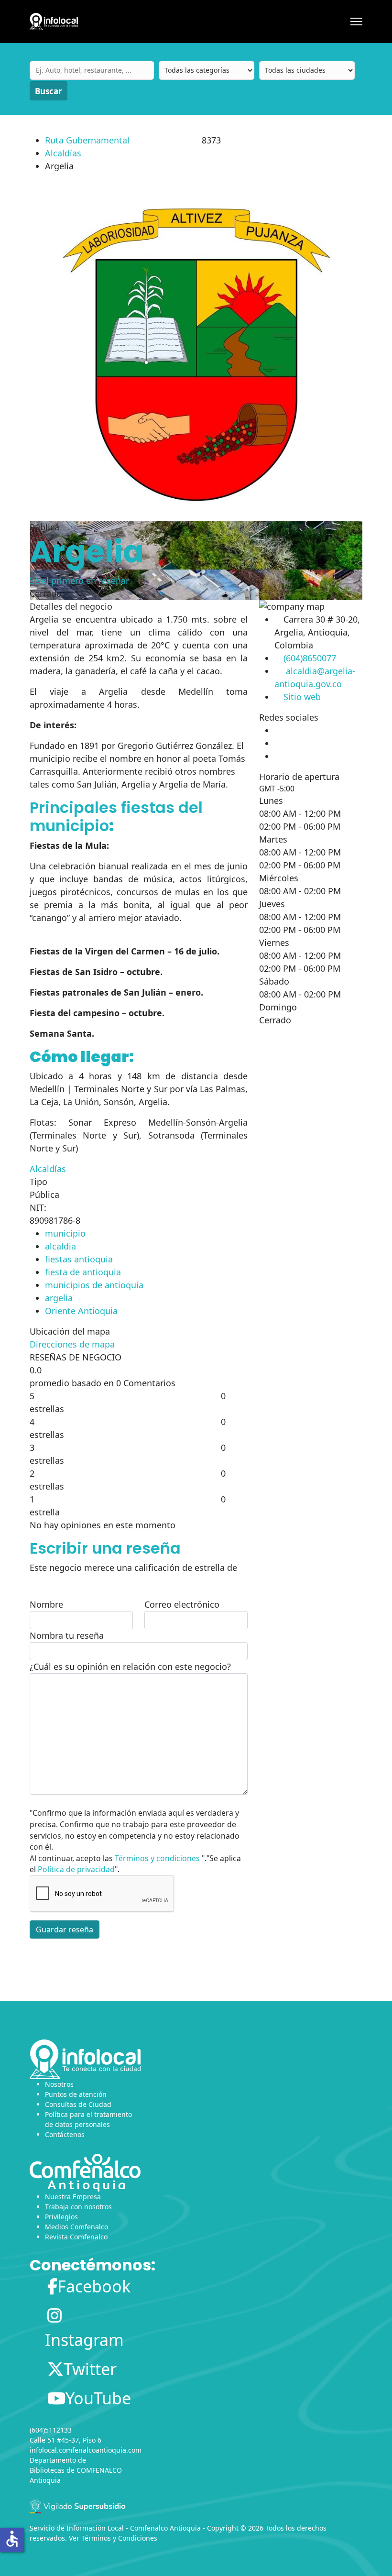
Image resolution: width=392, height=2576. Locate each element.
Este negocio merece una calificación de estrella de (133, 1568)
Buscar (49, 91)
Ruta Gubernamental (87, 140)
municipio (65, 1233)
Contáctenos (65, 2134)
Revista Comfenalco (76, 2237)
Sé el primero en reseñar (79, 581)
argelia (59, 1298)
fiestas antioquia (79, 1259)
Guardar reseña (65, 1929)
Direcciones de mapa (72, 1344)
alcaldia (60, 1246)
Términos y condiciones (157, 1858)
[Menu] (356, 22)
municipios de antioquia (94, 1285)
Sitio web (302, 697)
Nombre (46, 1604)
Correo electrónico (182, 1604)
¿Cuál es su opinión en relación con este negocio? (130, 1666)
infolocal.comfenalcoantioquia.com (86, 2450)
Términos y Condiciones (119, 2538)
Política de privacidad (76, 1869)
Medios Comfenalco (76, 2227)
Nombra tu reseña (67, 1635)
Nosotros (59, 2084)
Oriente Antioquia (81, 1311)
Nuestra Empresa (73, 2197)
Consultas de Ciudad (78, 2104)
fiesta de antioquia (83, 1272)
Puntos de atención (76, 2094)
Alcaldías (63, 153)
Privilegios (61, 2217)
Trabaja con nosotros (78, 2207)
